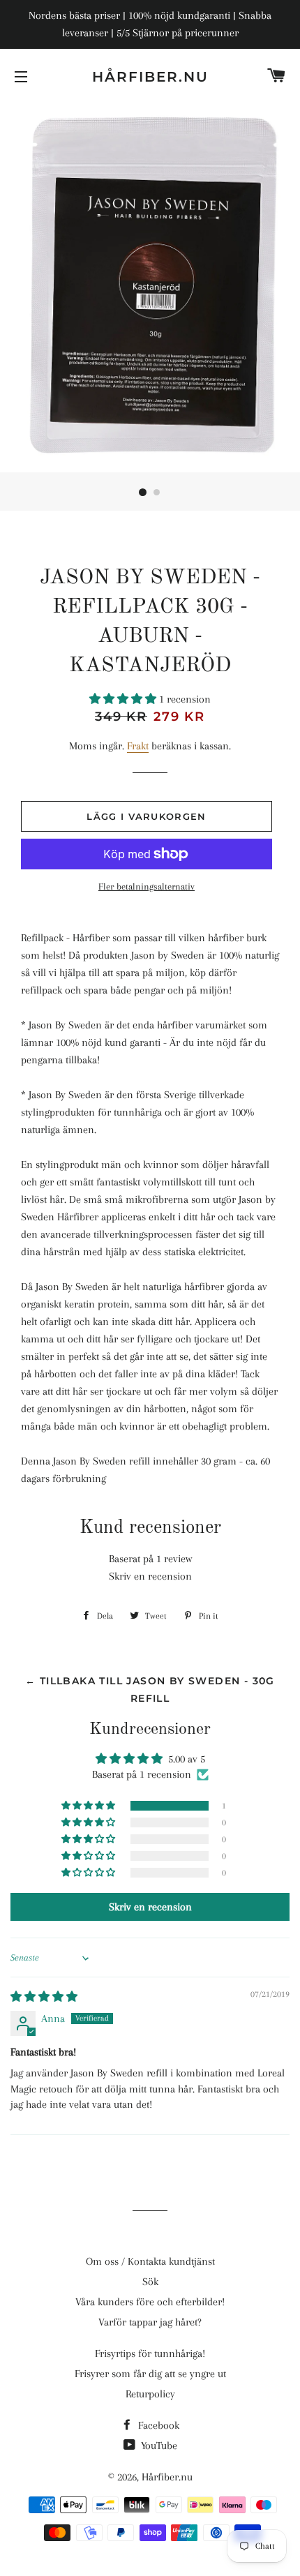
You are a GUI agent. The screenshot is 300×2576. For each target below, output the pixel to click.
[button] (124, 699)
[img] (44, 1997)
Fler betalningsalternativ (147, 886)
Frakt (138, 746)
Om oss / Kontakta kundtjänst (150, 2261)
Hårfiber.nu (150, 77)
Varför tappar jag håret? (150, 2322)
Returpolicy (150, 2394)
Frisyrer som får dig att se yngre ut (150, 2374)
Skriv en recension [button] (150, 1907)
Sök (150, 2282)
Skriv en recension (150, 1576)
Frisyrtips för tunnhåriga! (150, 2353)
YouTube (158, 2446)
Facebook (157, 2425)
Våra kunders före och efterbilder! (150, 2302)
